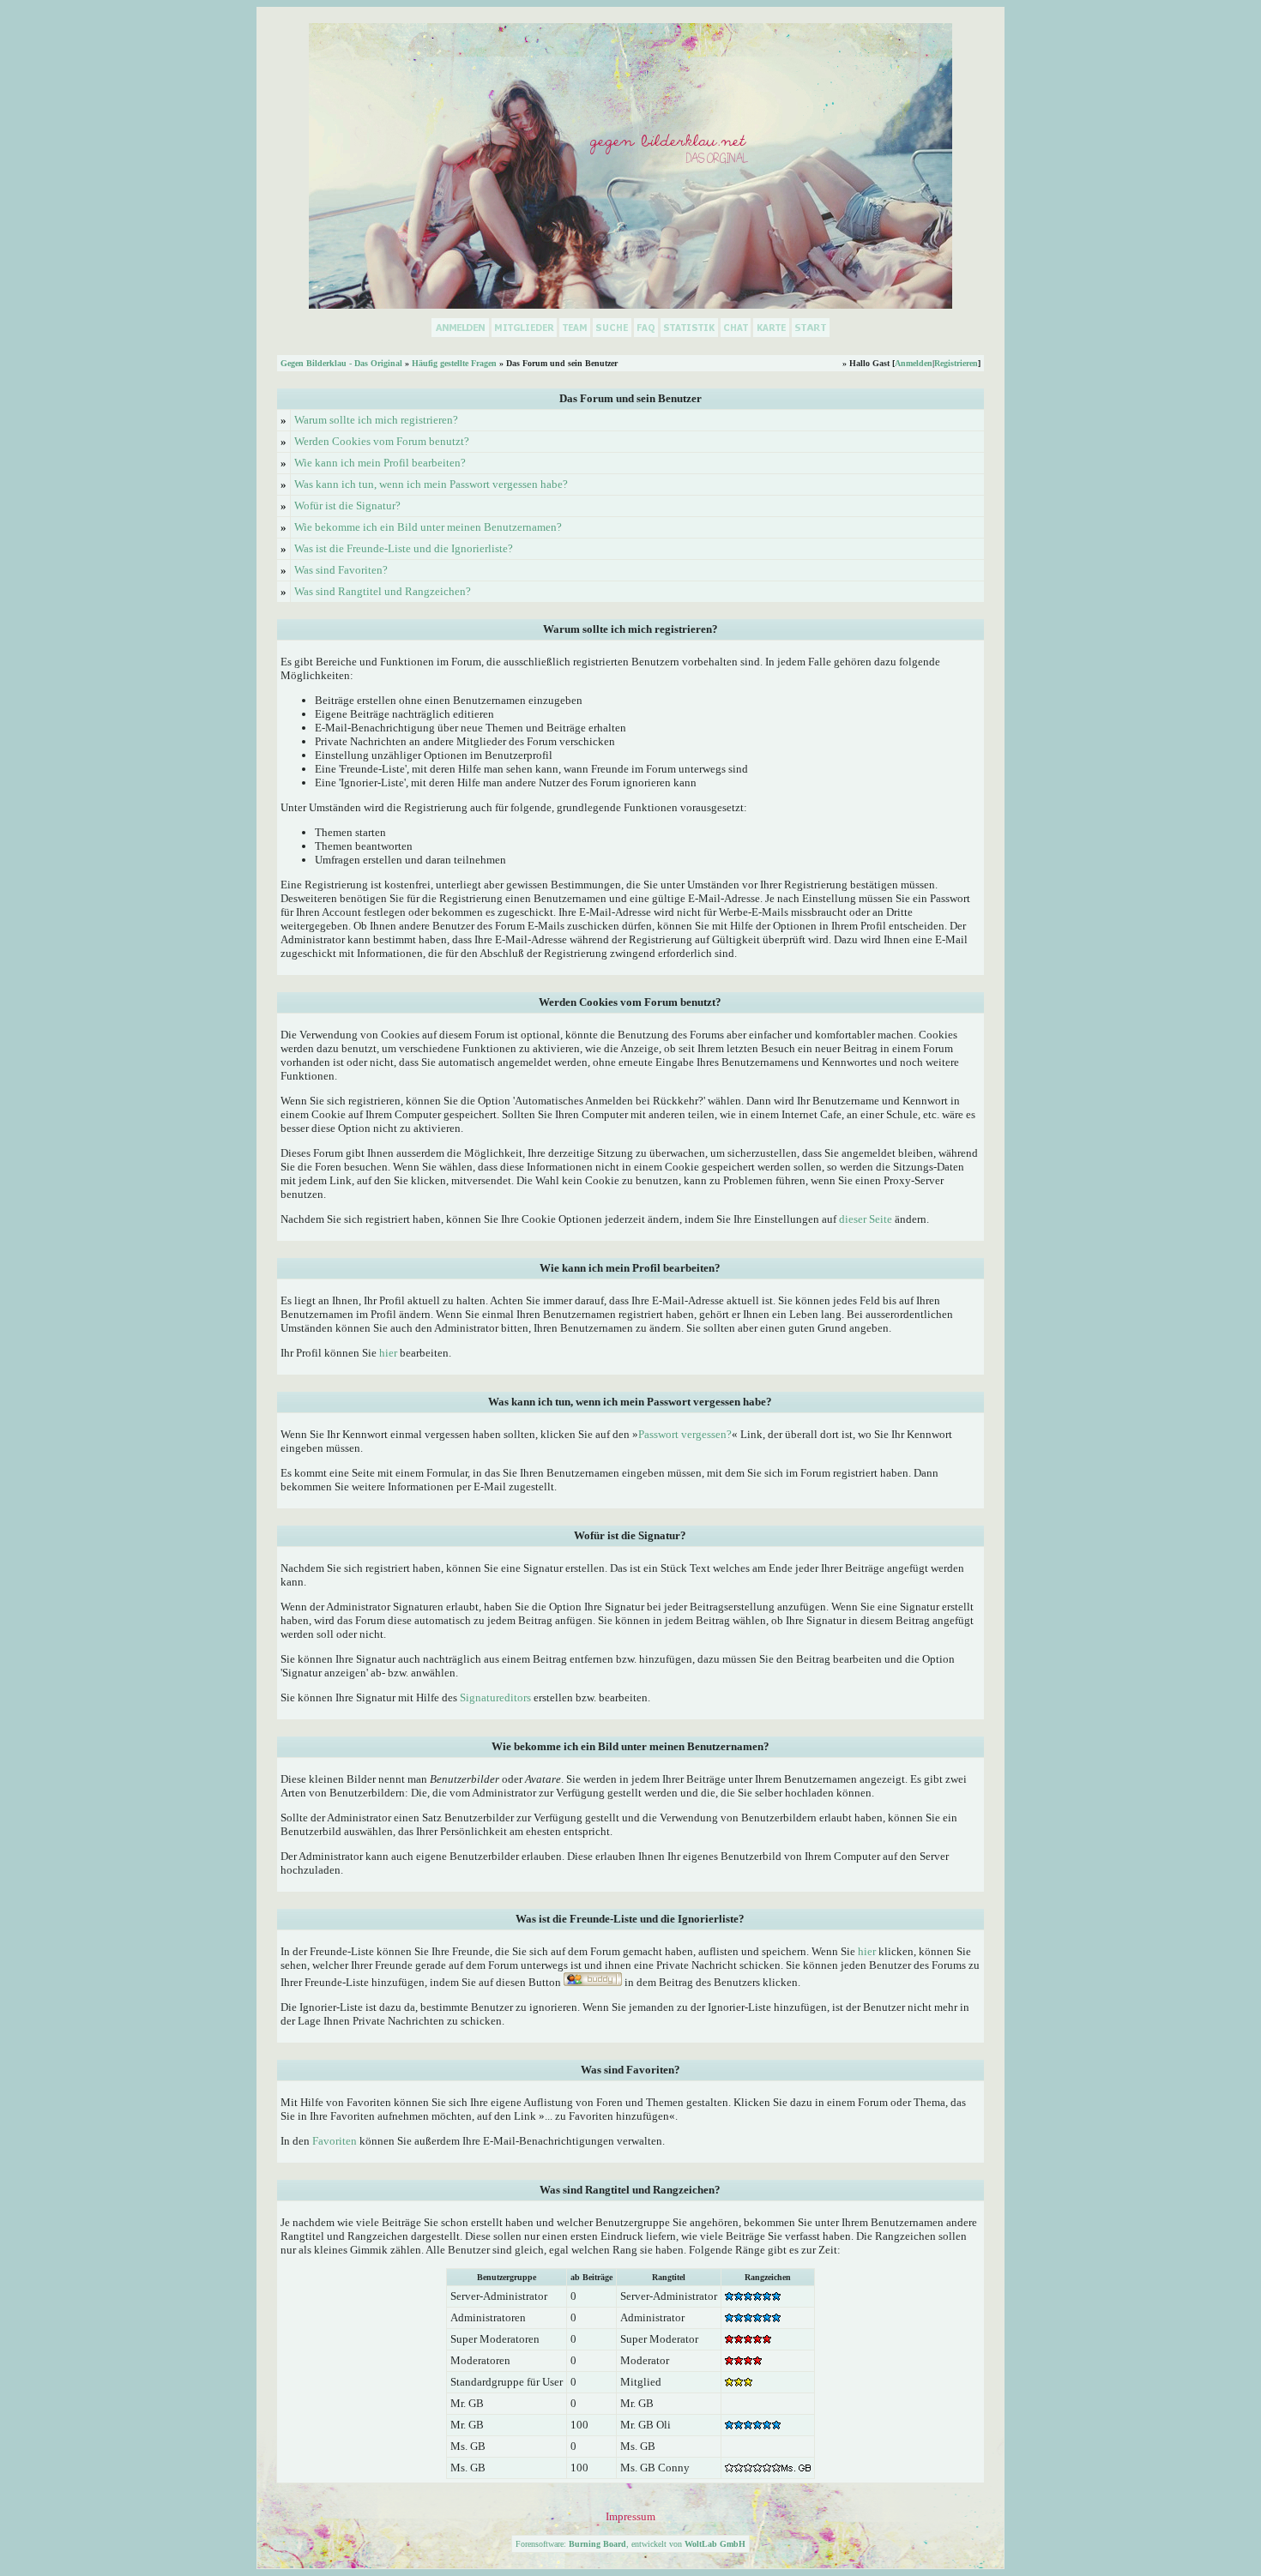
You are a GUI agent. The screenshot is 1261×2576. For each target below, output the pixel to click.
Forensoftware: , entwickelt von (630, 2544)
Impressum (630, 2516)
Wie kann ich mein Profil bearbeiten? (380, 463)
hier (388, 1353)
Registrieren (956, 363)
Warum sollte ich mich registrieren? (376, 420)
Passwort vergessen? (685, 1434)
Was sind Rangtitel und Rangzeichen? (383, 591)
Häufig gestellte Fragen (454, 363)
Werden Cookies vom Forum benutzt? (382, 441)
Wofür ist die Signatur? (347, 506)
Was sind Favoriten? (341, 570)
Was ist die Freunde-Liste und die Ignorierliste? (404, 548)
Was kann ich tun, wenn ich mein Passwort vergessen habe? (431, 484)
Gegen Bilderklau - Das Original (341, 363)
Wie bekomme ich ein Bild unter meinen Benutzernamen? (428, 527)
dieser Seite (866, 1219)
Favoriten (335, 2141)
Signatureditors (495, 1697)
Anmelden (914, 363)
